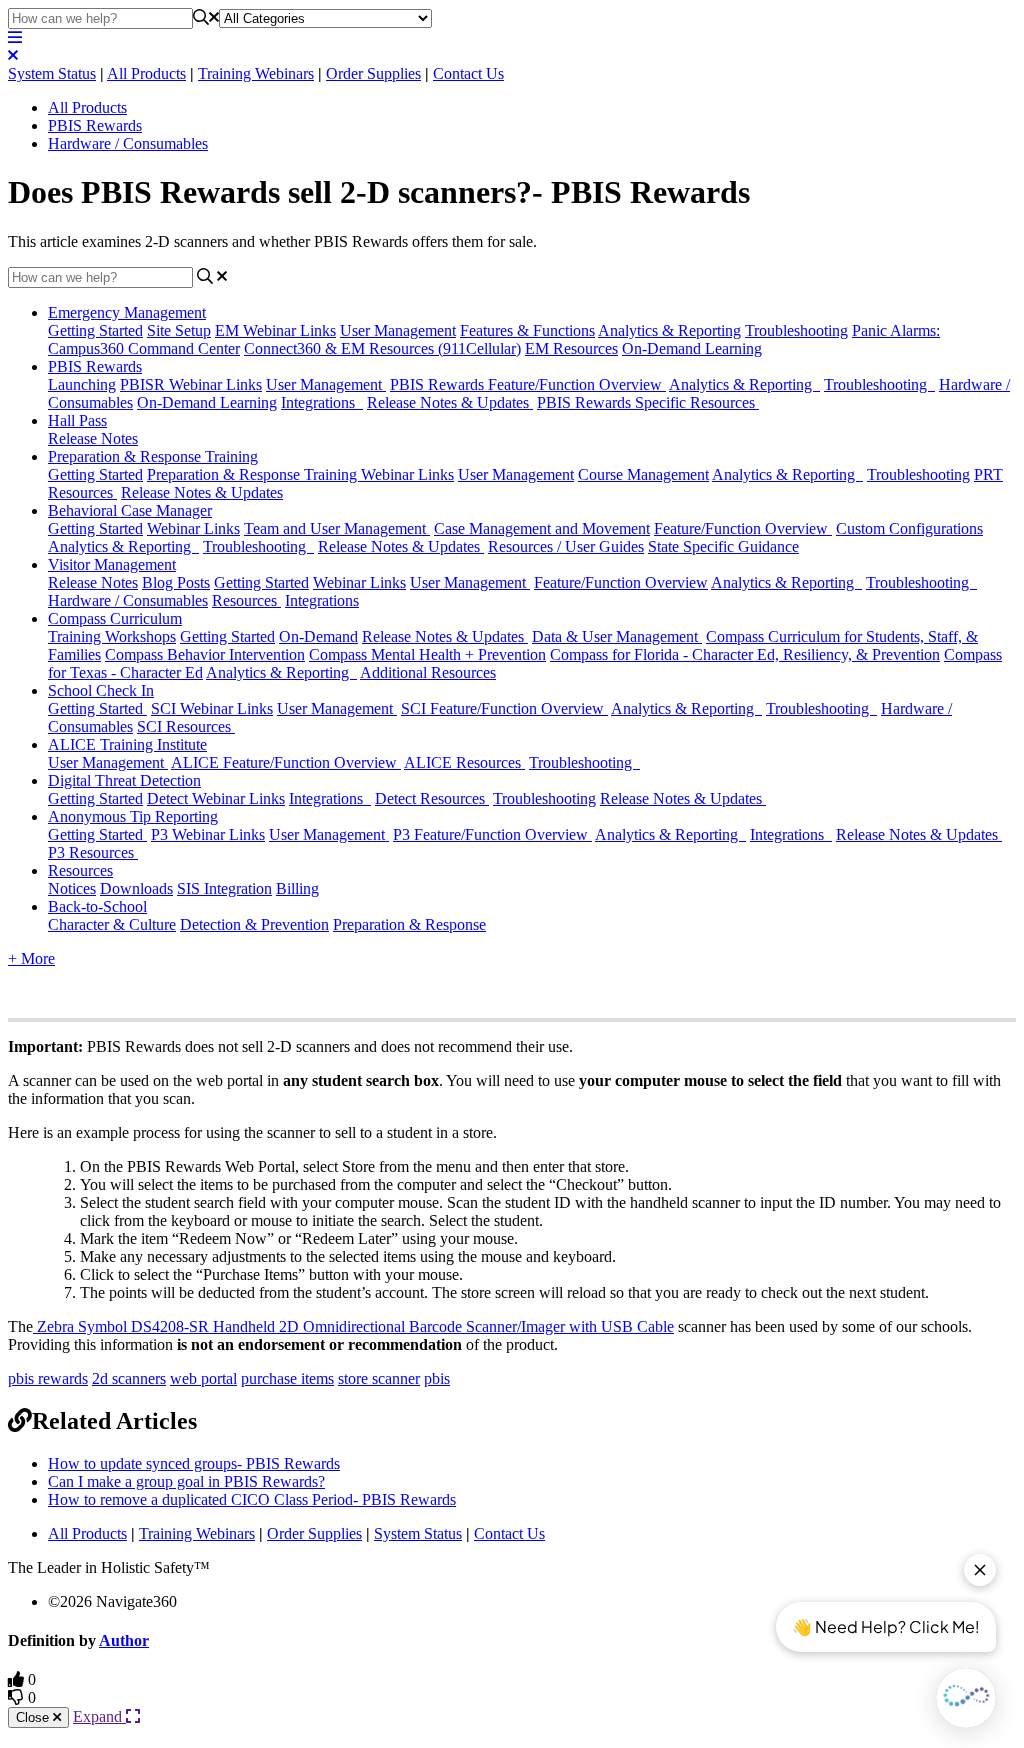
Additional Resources (428, 672)
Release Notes (93, 438)
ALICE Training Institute (127, 744)
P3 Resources (93, 852)
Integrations (322, 402)
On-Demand (318, 636)
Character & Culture (112, 924)
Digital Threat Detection (124, 780)
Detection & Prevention (254, 924)
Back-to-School (97, 906)
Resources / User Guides (566, 546)
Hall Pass (77, 420)
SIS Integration (224, 888)
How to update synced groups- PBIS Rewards (194, 1463)
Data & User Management (617, 636)
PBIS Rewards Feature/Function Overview (528, 384)
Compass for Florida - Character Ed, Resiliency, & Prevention (745, 654)
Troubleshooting (796, 330)
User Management (398, 330)
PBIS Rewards (95, 125)
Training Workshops (112, 636)
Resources (246, 600)
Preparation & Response (409, 924)
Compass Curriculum (115, 618)
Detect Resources (432, 798)
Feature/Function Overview (743, 528)
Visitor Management (112, 564)
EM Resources (571, 348)
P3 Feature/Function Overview (492, 834)
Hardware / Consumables (128, 143)
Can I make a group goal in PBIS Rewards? (186, 1481)
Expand (99, 1716)
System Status (52, 73)
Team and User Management (337, 528)
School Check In (101, 690)
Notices (72, 888)
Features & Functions (527, 330)
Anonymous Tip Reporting (133, 816)
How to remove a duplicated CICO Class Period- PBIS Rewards (252, 1499)
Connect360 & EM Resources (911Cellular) (382, 348)
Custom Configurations (909, 528)
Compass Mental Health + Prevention (427, 654)
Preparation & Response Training (153, 456)
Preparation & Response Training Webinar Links (300, 474)
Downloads (136, 888)
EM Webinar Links (275, 330)
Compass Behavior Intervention (205, 654)
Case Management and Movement (542, 528)
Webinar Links (193, 528)
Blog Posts (176, 582)
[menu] (15, 37)
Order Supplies (373, 73)
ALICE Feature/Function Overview (286, 762)
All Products (146, 73)
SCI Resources (186, 726)
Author (124, 1640)
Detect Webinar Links (216, 798)
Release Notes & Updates (450, 402)
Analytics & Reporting (669, 330)
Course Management (643, 474)
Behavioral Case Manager (130, 510)
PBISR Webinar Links (191, 384)
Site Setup (179, 330)
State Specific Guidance (723, 546)
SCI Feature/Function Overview (504, 708)
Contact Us (468, 73)
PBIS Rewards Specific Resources (648, 402)
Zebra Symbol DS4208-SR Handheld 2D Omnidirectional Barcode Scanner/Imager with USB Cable (353, 1326)
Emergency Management (127, 312)
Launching (82, 384)
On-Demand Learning (692, 348)
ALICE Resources (464, 762)
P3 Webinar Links (208, 834)
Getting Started (95, 330)
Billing (297, 888)
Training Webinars (256, 73)
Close (34, 1717)
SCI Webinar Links (212, 708)
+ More (31, 958)
